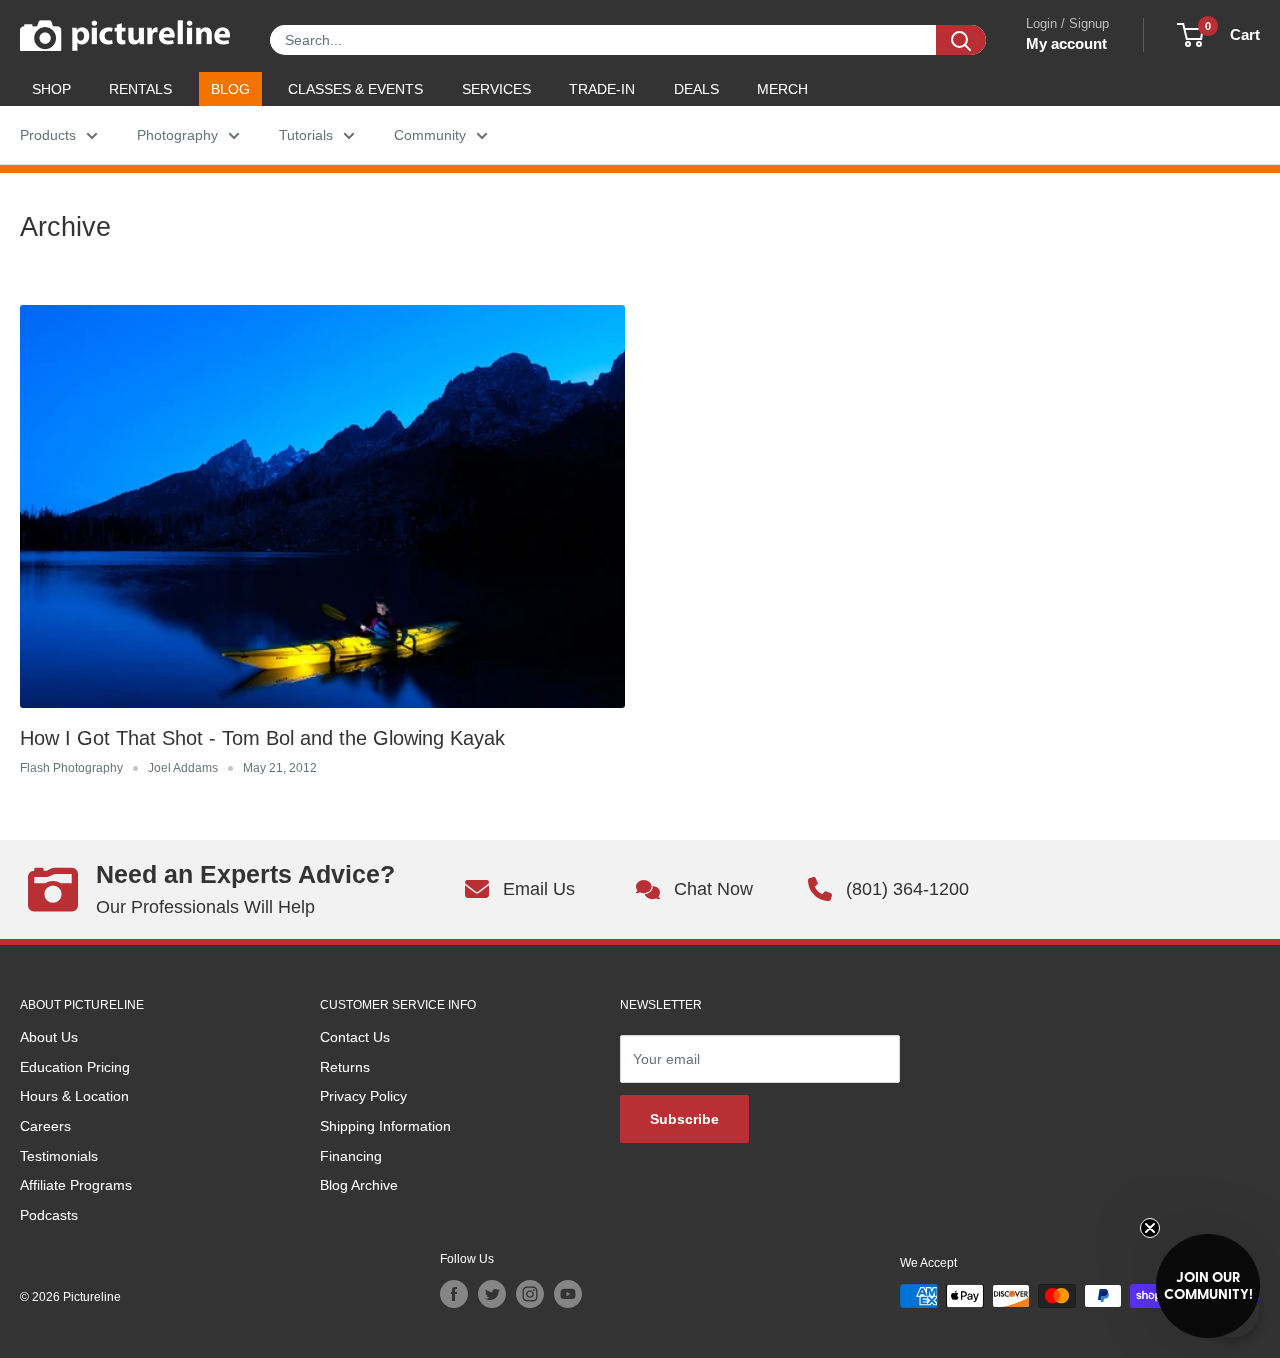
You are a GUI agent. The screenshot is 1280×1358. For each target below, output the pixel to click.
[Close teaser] (1150, 1228)
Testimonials (59, 1156)
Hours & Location (74, 1096)
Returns (345, 1067)
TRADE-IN (602, 89)
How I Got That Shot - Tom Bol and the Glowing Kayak (262, 738)
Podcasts (49, 1215)
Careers (45, 1126)
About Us (49, 1037)
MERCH (782, 89)
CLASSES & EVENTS (355, 89)
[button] (1208, 1286)
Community (430, 135)
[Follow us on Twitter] (492, 1294)
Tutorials (306, 135)
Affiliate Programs (76, 1185)
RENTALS (140, 89)
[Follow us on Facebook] (454, 1294)
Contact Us (355, 1037)
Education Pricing (75, 1067)
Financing (351, 1156)
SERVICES (496, 89)
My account (1066, 43)
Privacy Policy (363, 1096)
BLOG (230, 89)
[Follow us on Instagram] (530, 1294)
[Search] (961, 40)
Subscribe (684, 1119)
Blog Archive (359, 1185)
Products (48, 135)
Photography (177, 135)
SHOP (51, 89)
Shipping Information (385, 1126)
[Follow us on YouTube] (568, 1294)
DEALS (696, 89)
